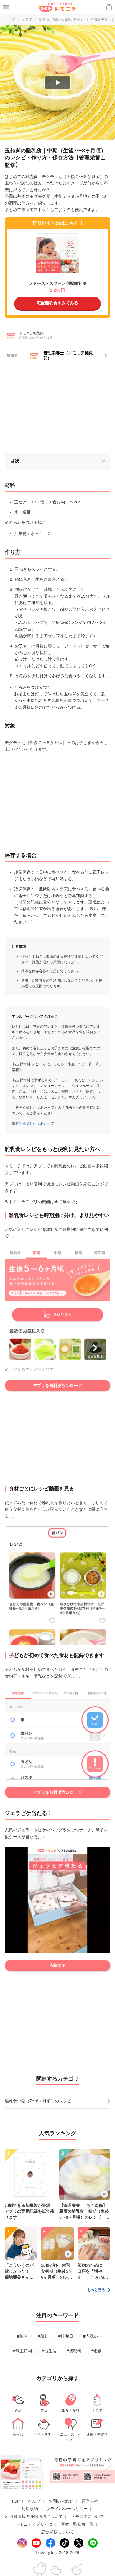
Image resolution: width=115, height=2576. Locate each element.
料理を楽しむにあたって (35, 1123)
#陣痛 (22, 2336)
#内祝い (91, 2336)
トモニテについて (88, 2516)
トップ (10, 19)
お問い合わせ (61, 2501)
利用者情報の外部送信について (34, 2516)
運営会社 (90, 2501)
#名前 (97, 2351)
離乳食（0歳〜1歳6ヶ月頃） (61, 19)
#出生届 (49, 2351)
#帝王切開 (22, 2351)
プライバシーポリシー (67, 2509)
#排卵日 (66, 2336)
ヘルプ (34, 2501)
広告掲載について (57, 2532)
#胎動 (43, 2336)
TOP (15, 2501)
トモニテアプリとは (34, 2524)
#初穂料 (74, 2351)
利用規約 (30, 2509)
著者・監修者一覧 (77, 2524)
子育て (27, 19)
